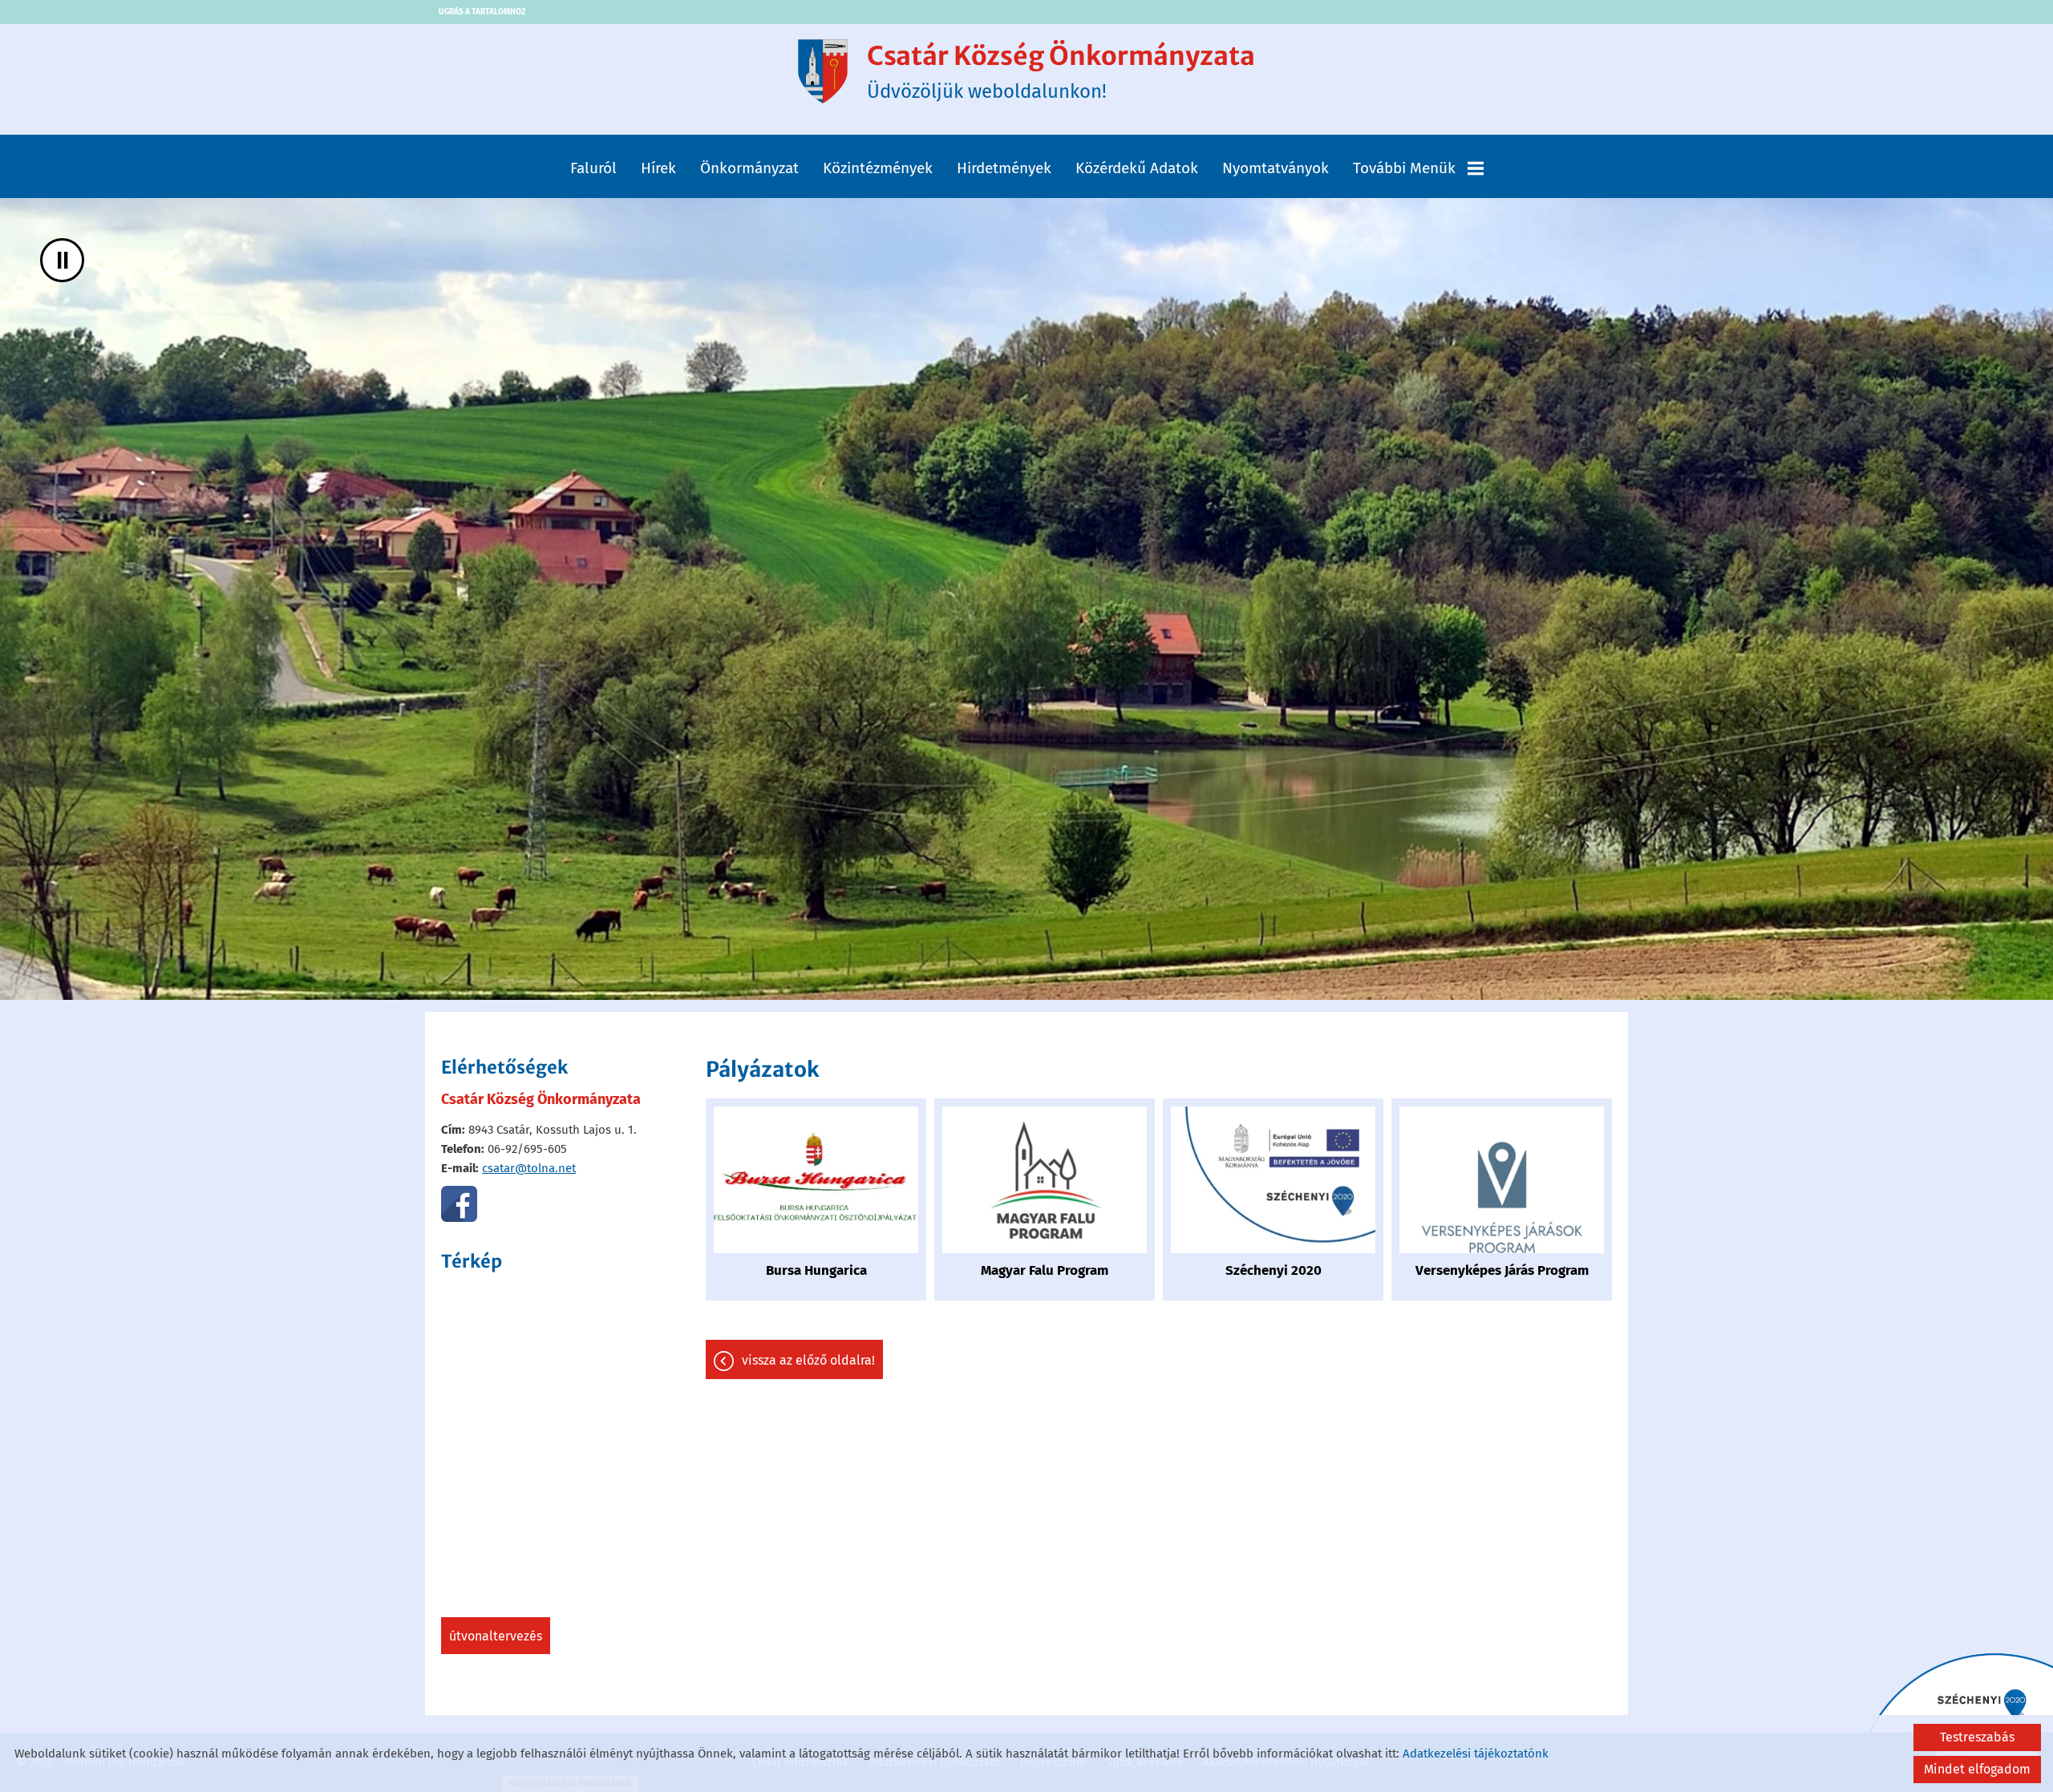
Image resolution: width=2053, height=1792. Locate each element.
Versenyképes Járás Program (1502, 1270)
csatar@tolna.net (529, 1168)
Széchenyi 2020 (1274, 1270)
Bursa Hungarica (816, 1270)
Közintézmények (878, 168)
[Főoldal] (823, 71)
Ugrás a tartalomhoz (482, 12)
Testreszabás (1977, 1737)
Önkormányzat (749, 168)
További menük (1404, 168)
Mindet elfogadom (1977, 1769)
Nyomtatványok (1276, 168)
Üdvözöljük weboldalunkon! (1061, 71)
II (63, 260)
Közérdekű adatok (1137, 168)
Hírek (658, 168)
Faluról (593, 168)
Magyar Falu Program (1045, 1270)
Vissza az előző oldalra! (808, 1360)
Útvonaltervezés (496, 1636)
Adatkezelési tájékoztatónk (1476, 1754)
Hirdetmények (1004, 168)
